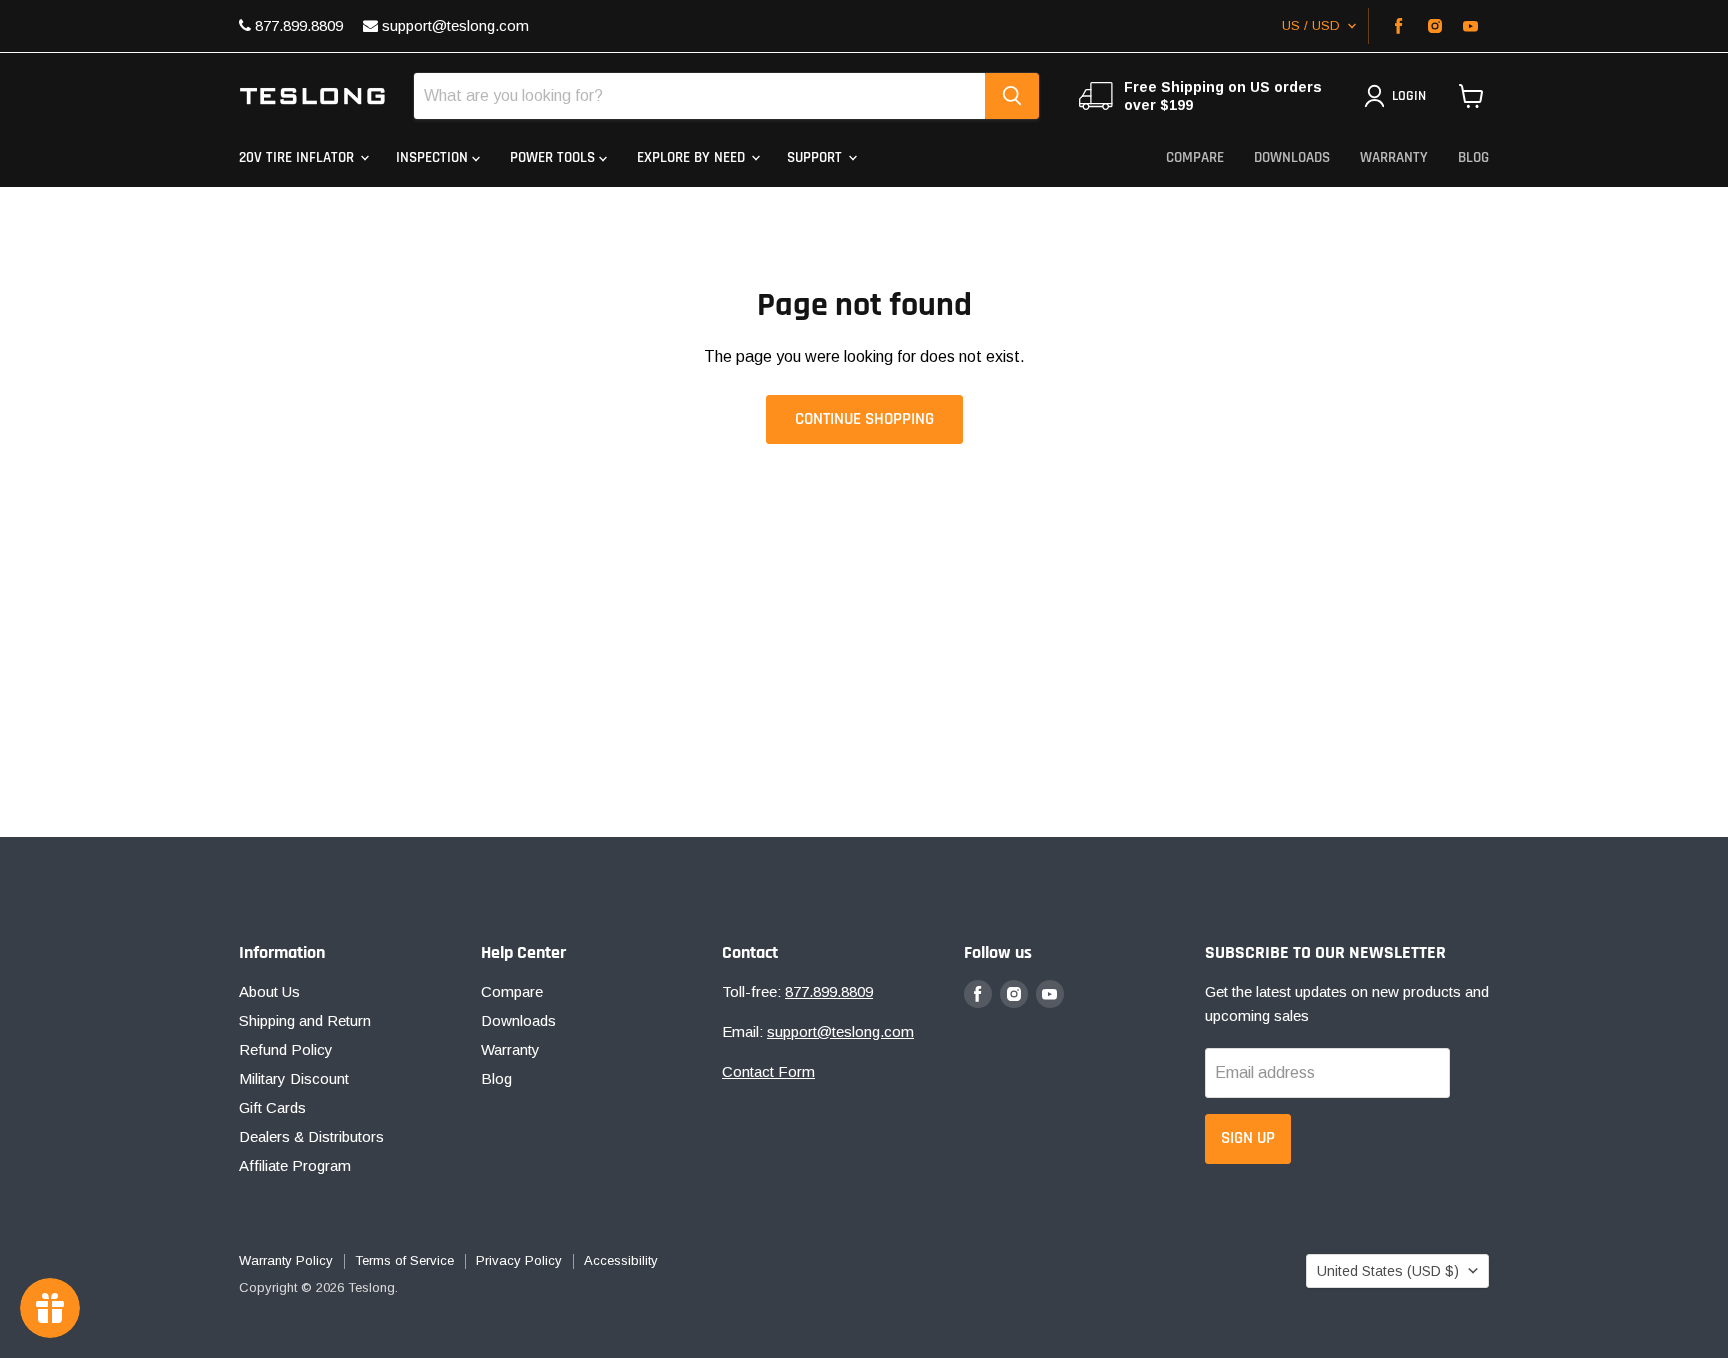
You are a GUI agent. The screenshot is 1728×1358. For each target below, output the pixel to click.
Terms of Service (404, 1260)
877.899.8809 (297, 25)
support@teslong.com (453, 25)
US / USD (1311, 25)
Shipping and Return (305, 1020)
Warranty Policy (286, 1260)
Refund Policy (286, 1049)
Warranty (1394, 157)
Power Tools (554, 157)
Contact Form (768, 1071)
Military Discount (294, 1078)
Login (1409, 96)
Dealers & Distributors (311, 1136)
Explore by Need (693, 157)
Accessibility (621, 1260)
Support (816, 157)
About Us (269, 991)
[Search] (1012, 96)
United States (1388, 1271)
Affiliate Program (295, 1165)
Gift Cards (272, 1107)
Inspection (434, 157)
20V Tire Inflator (298, 157)
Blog (1473, 157)
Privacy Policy (519, 1260)
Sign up (1248, 1138)
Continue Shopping (864, 419)
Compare (1195, 157)
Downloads (1292, 157)
